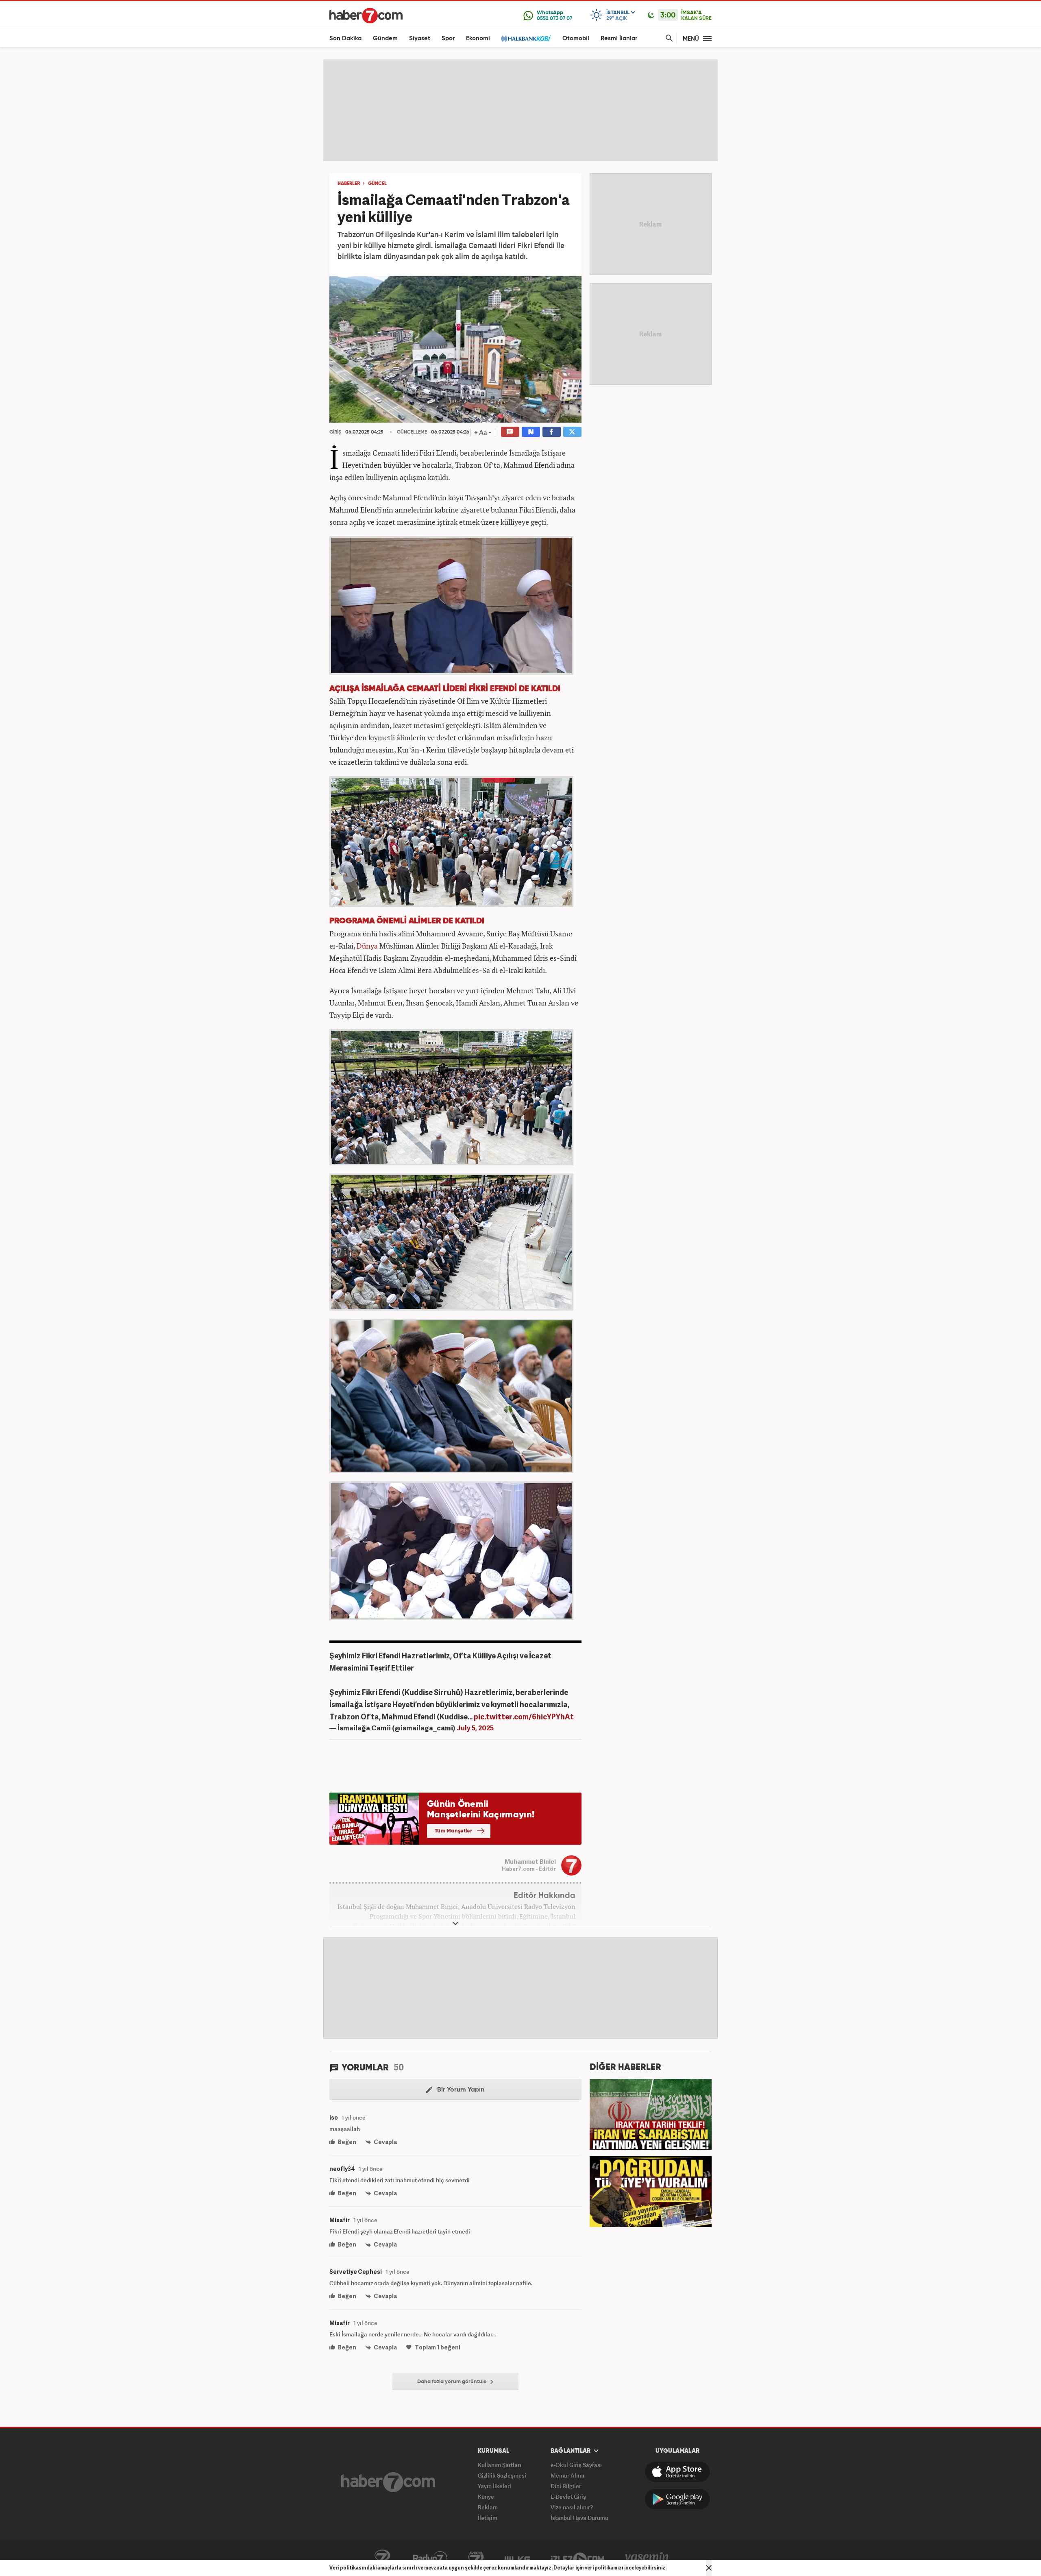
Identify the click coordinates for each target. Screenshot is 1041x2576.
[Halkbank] (526, 38)
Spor (448, 38)
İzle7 (577, 2559)
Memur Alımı (567, 2475)
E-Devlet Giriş (568, 2496)
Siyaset (420, 38)
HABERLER (349, 184)
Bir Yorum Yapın (460, 2090)
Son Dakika (345, 38)
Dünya (367, 946)
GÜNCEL (377, 184)
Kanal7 (382, 2559)
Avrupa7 (476, 2559)
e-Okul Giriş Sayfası (576, 2465)
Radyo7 (430, 2559)
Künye (486, 2496)
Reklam (488, 2507)
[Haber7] (366, 15)
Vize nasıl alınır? (572, 2507)
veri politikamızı (604, 2568)
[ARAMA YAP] (668, 38)
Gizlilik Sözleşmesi (502, 2475)
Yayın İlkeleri (494, 2486)
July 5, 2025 (475, 1728)
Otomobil (576, 38)
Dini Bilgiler (566, 2486)
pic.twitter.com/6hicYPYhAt (524, 1716)
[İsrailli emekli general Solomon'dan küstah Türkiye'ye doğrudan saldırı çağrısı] (651, 2191)
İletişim (488, 2518)
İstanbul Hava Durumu (579, 2518)
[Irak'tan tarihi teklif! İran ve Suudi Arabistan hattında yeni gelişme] (651, 2114)
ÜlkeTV (517, 2559)
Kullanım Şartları (500, 2465)
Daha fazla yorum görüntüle (453, 2382)
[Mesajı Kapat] (709, 2568)
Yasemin (647, 2559)
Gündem (385, 38)
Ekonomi (478, 38)
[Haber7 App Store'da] (677, 2472)
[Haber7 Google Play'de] (677, 2499)
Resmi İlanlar (619, 38)
